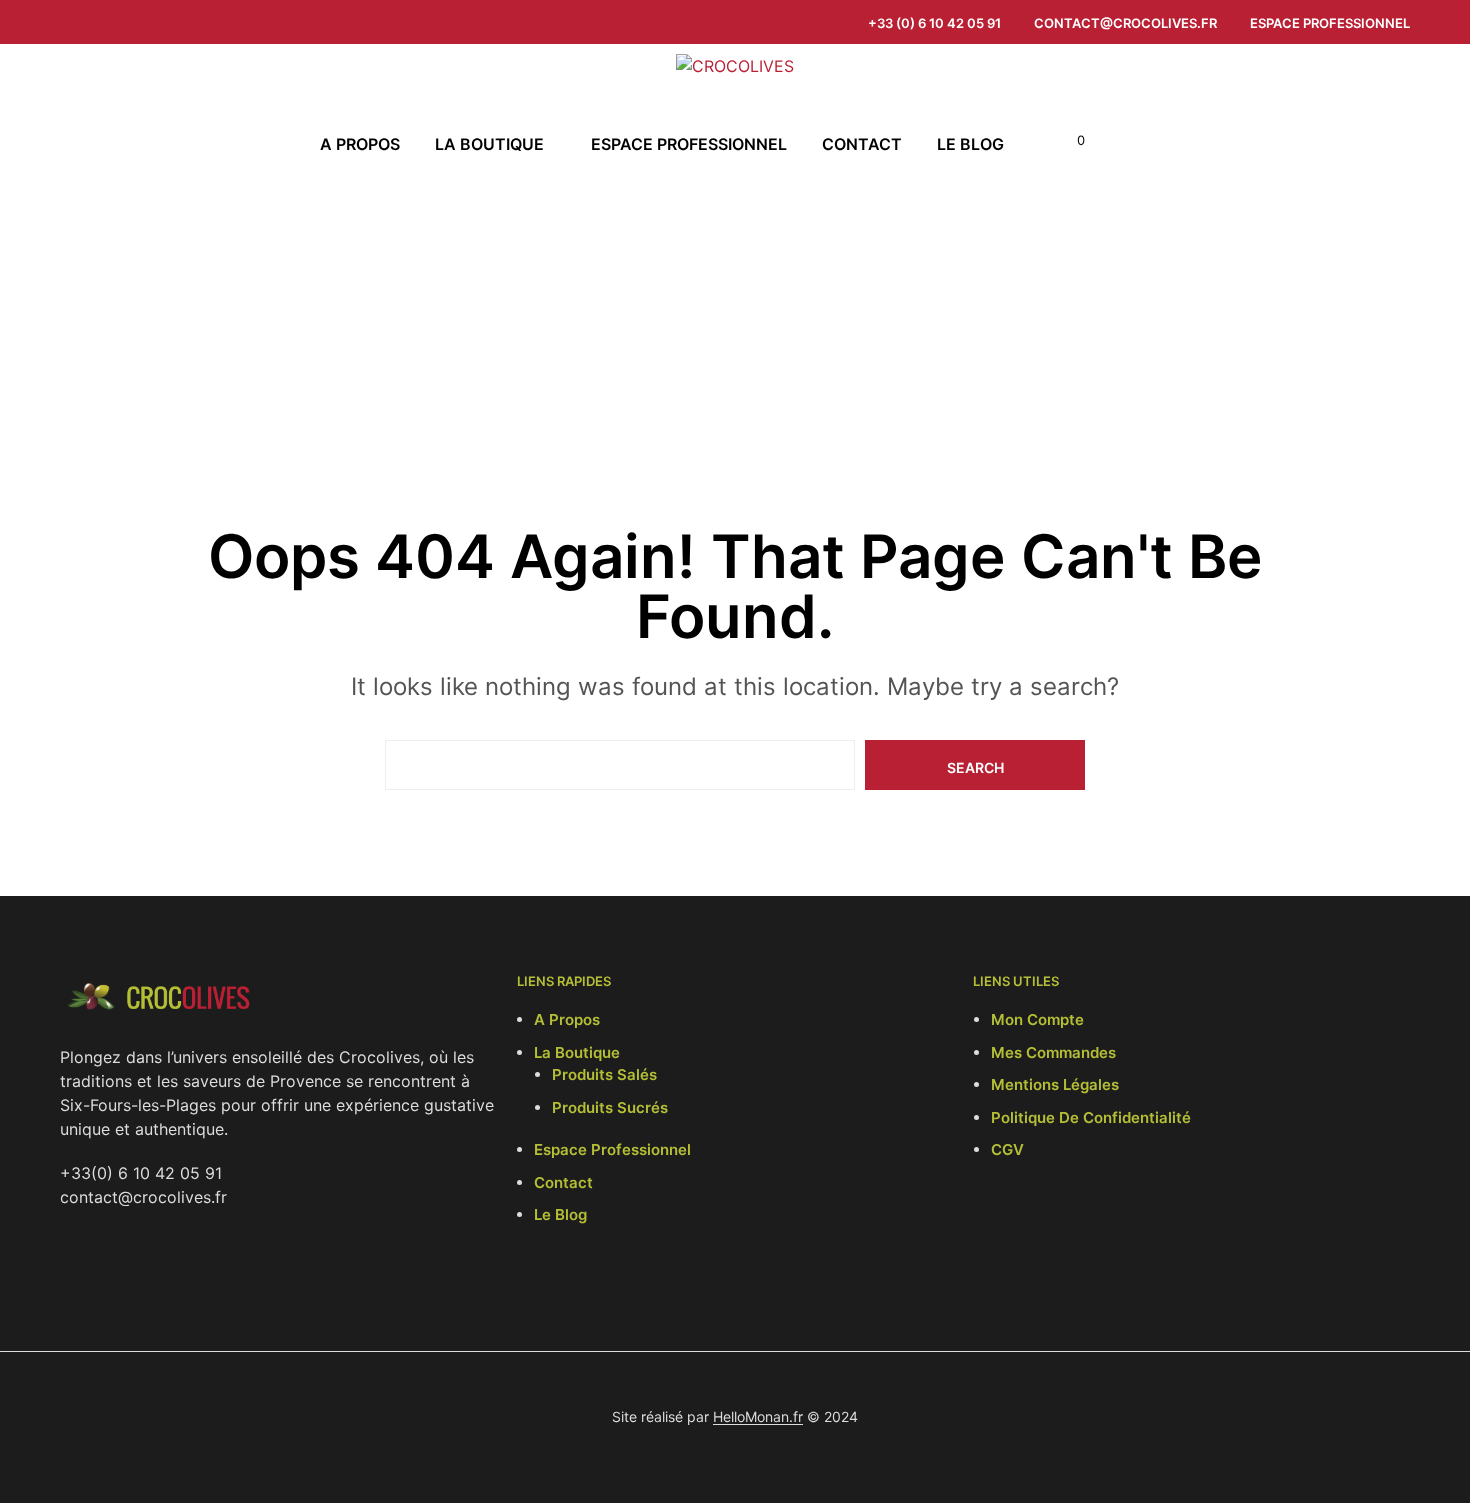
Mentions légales (1055, 1084)
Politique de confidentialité (1091, 1117)
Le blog (970, 144)
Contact (862, 144)
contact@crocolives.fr (1125, 23)
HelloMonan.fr (758, 1417)
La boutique (489, 144)
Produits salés (604, 1074)
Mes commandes (1053, 1052)
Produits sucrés (610, 1107)
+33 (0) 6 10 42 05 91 (934, 23)
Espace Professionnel (612, 1149)
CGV (1007, 1149)
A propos (360, 144)
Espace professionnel (1330, 23)
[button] (1069, 141)
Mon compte (1037, 1019)
